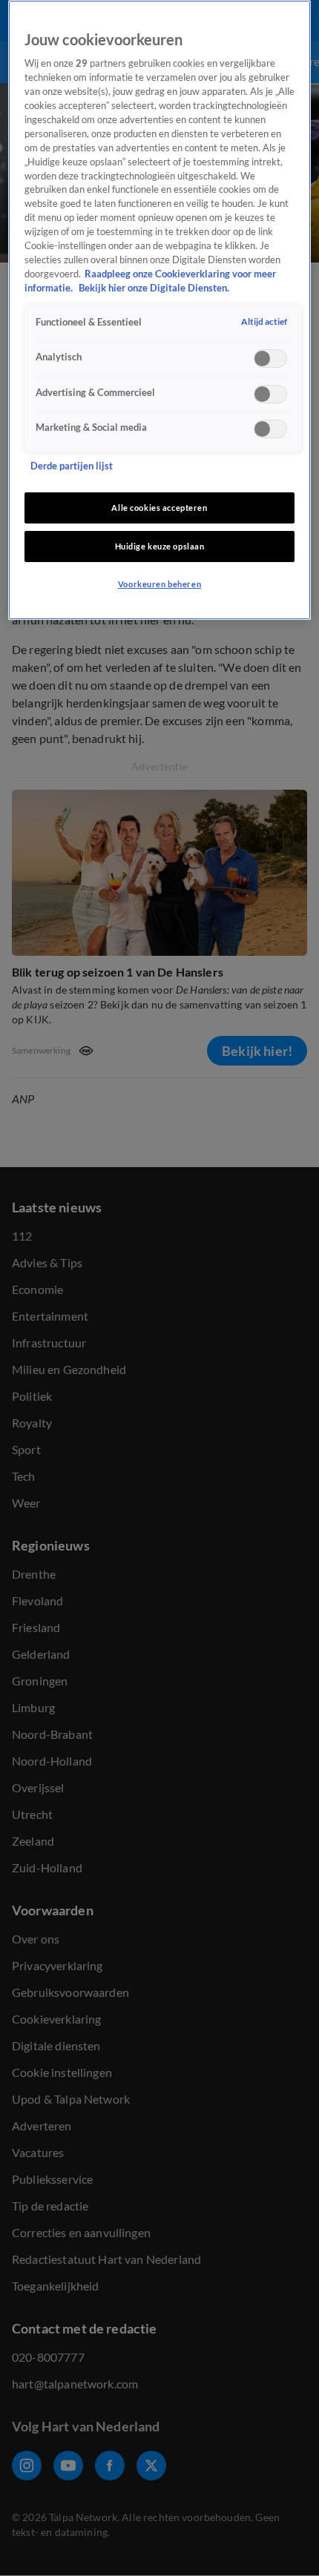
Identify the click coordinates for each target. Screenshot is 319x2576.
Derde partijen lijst (72, 466)
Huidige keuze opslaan (160, 546)
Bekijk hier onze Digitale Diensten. (154, 288)
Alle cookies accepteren (159, 508)
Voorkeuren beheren (159, 584)
